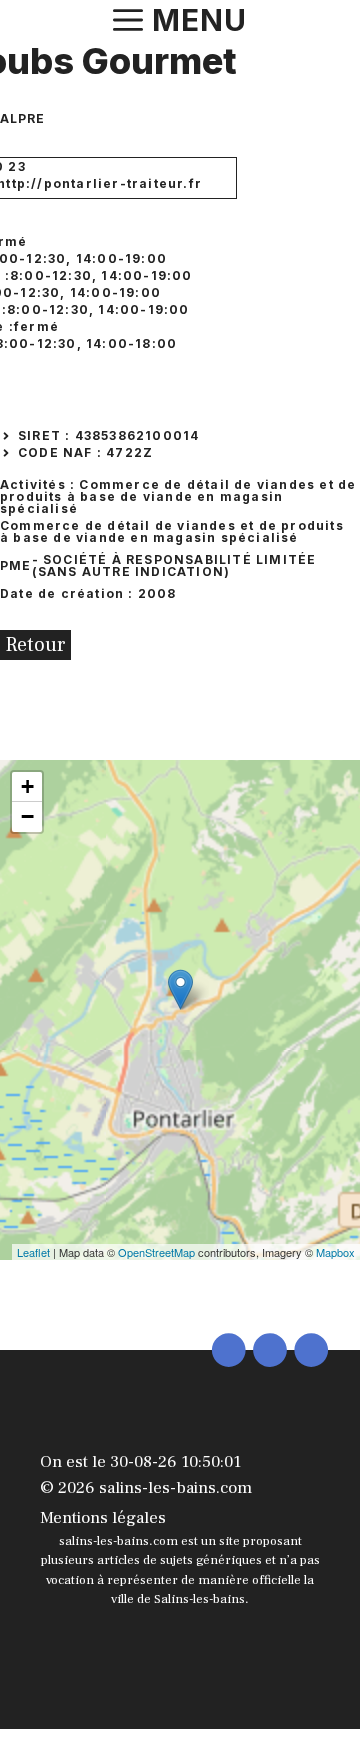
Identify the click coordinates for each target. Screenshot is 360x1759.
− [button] (27, 816)
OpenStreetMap (156, 1252)
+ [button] (27, 786)
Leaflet (33, 1252)
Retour (35, 645)
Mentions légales (103, 1518)
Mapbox (335, 1252)
